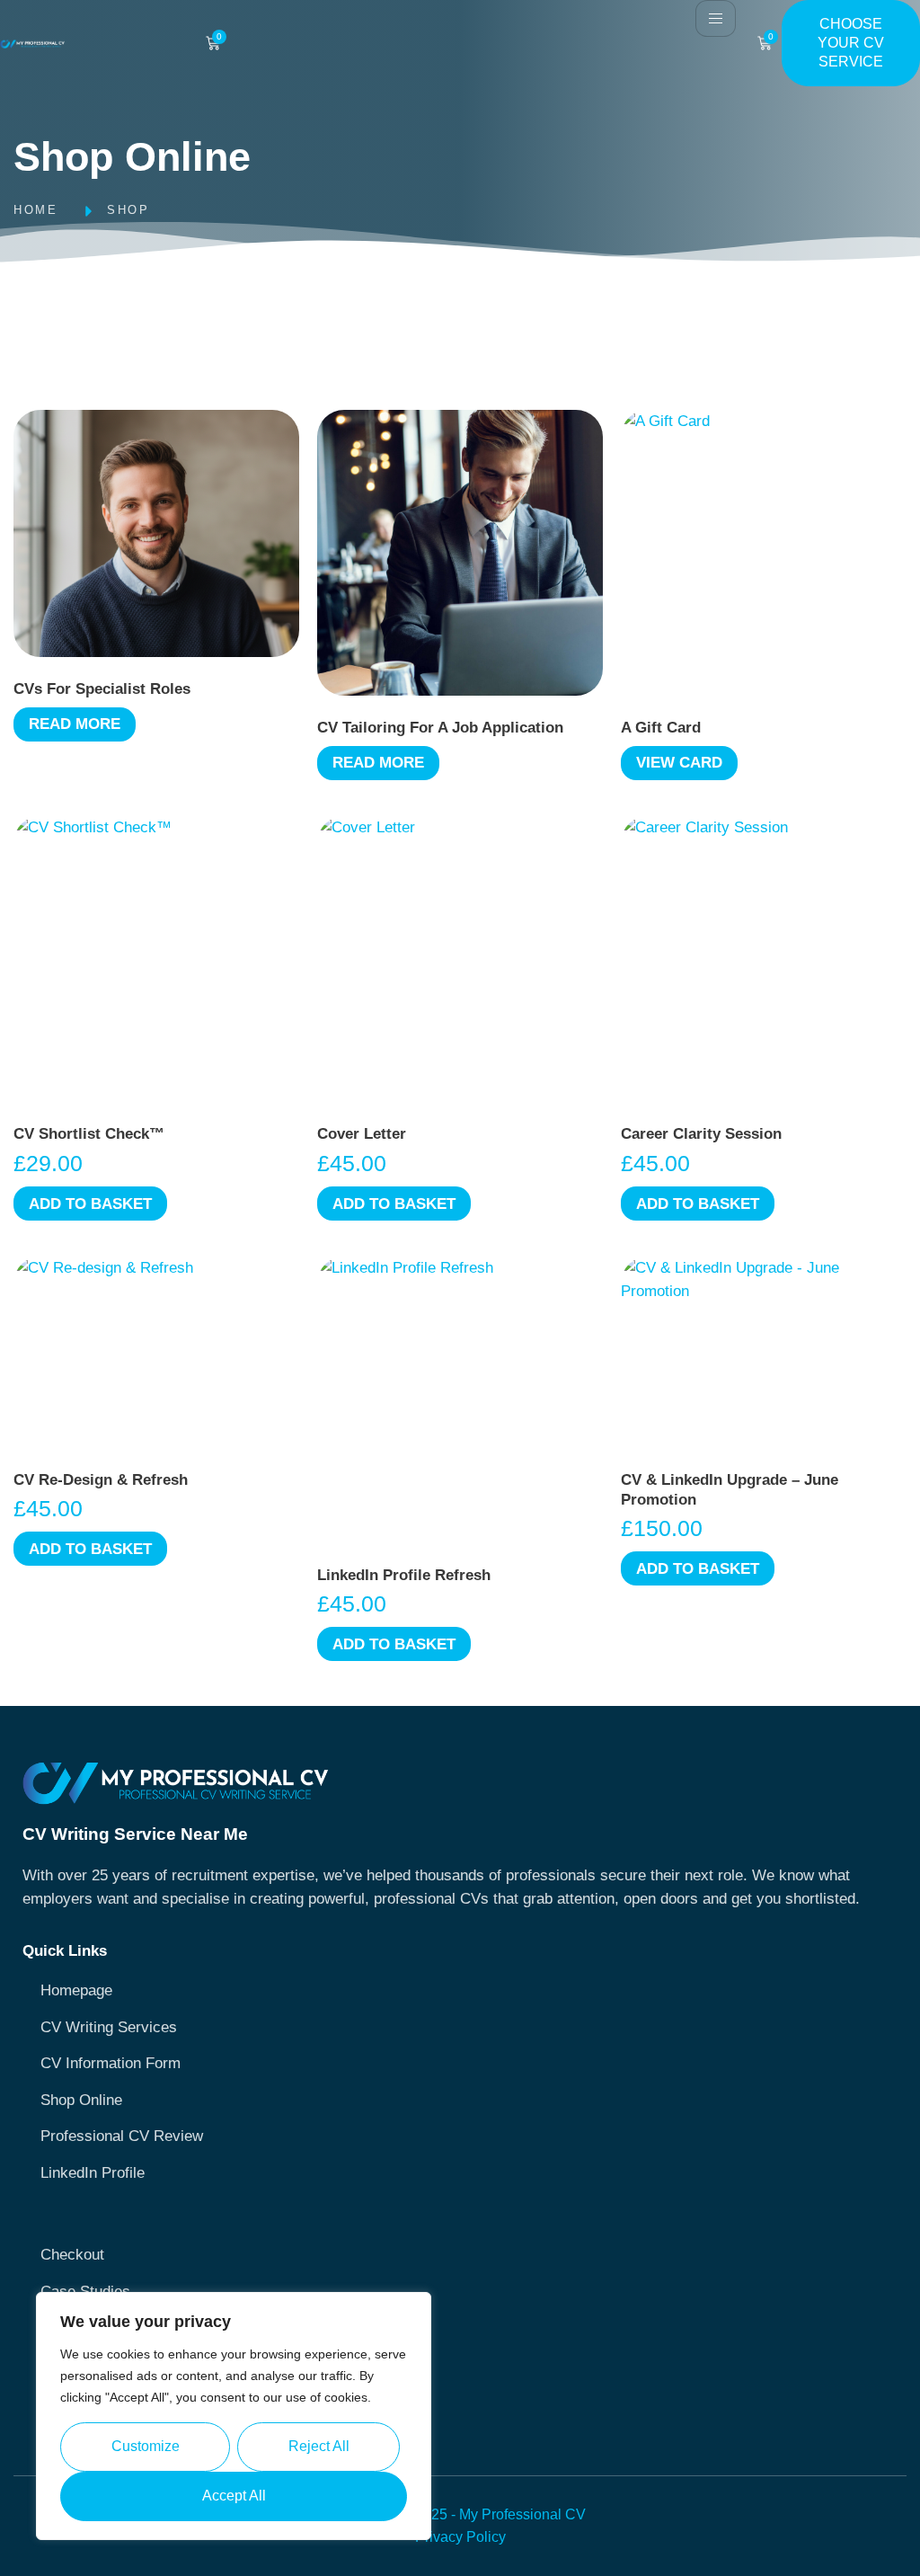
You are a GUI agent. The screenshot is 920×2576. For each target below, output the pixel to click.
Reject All (319, 2446)
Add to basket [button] (90, 1204)
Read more (75, 724)
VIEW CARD (679, 763)
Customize (146, 2446)
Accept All (234, 2496)
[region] (234, 2416)
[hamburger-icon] (716, 18)
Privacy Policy (460, 2537)
